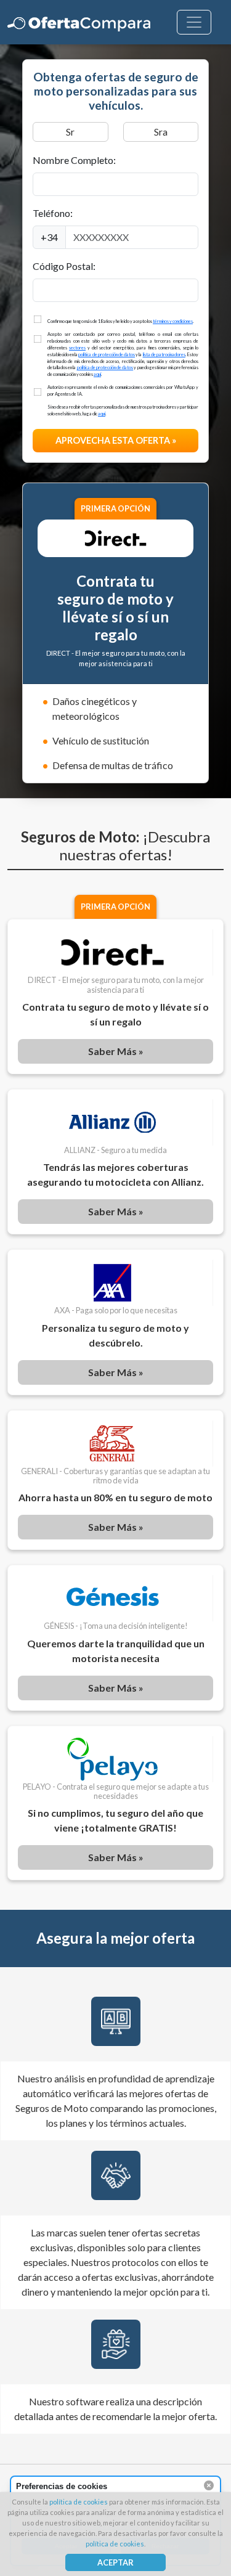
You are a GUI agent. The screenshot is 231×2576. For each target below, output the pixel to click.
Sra (161, 132)
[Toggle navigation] (194, 22)
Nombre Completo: (74, 160)
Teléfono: (53, 213)
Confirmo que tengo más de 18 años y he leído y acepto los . (121, 321)
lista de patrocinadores (164, 355)
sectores (77, 348)
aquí (97, 374)
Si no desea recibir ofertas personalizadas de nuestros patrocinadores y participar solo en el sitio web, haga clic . (123, 410)
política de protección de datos (107, 355)
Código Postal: (64, 266)
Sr (70, 132)
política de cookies (79, 2502)
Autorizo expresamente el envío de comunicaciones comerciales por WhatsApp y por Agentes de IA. (123, 391)
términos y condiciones (173, 321)
